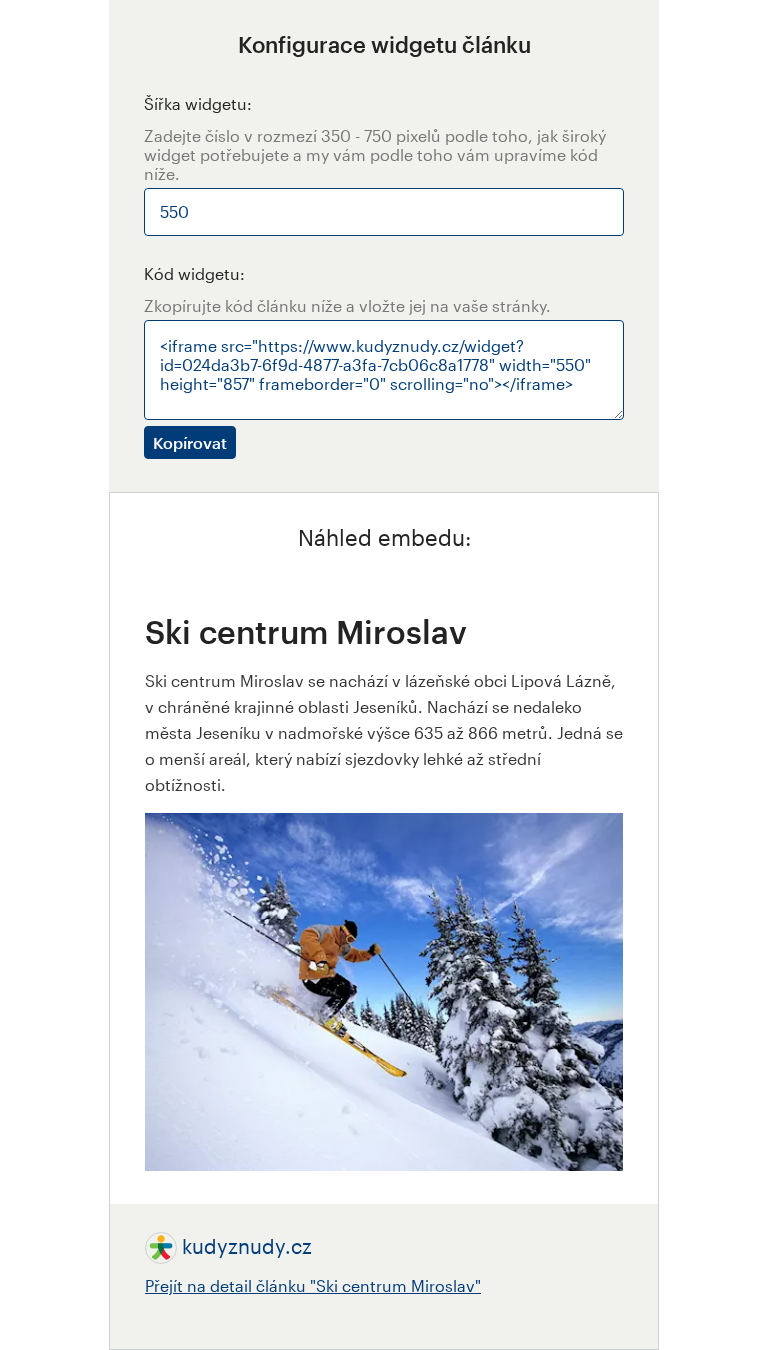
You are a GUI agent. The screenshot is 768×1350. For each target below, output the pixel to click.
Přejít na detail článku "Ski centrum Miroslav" (313, 1285)
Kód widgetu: (194, 273)
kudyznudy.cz (247, 1246)
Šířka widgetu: (198, 103)
